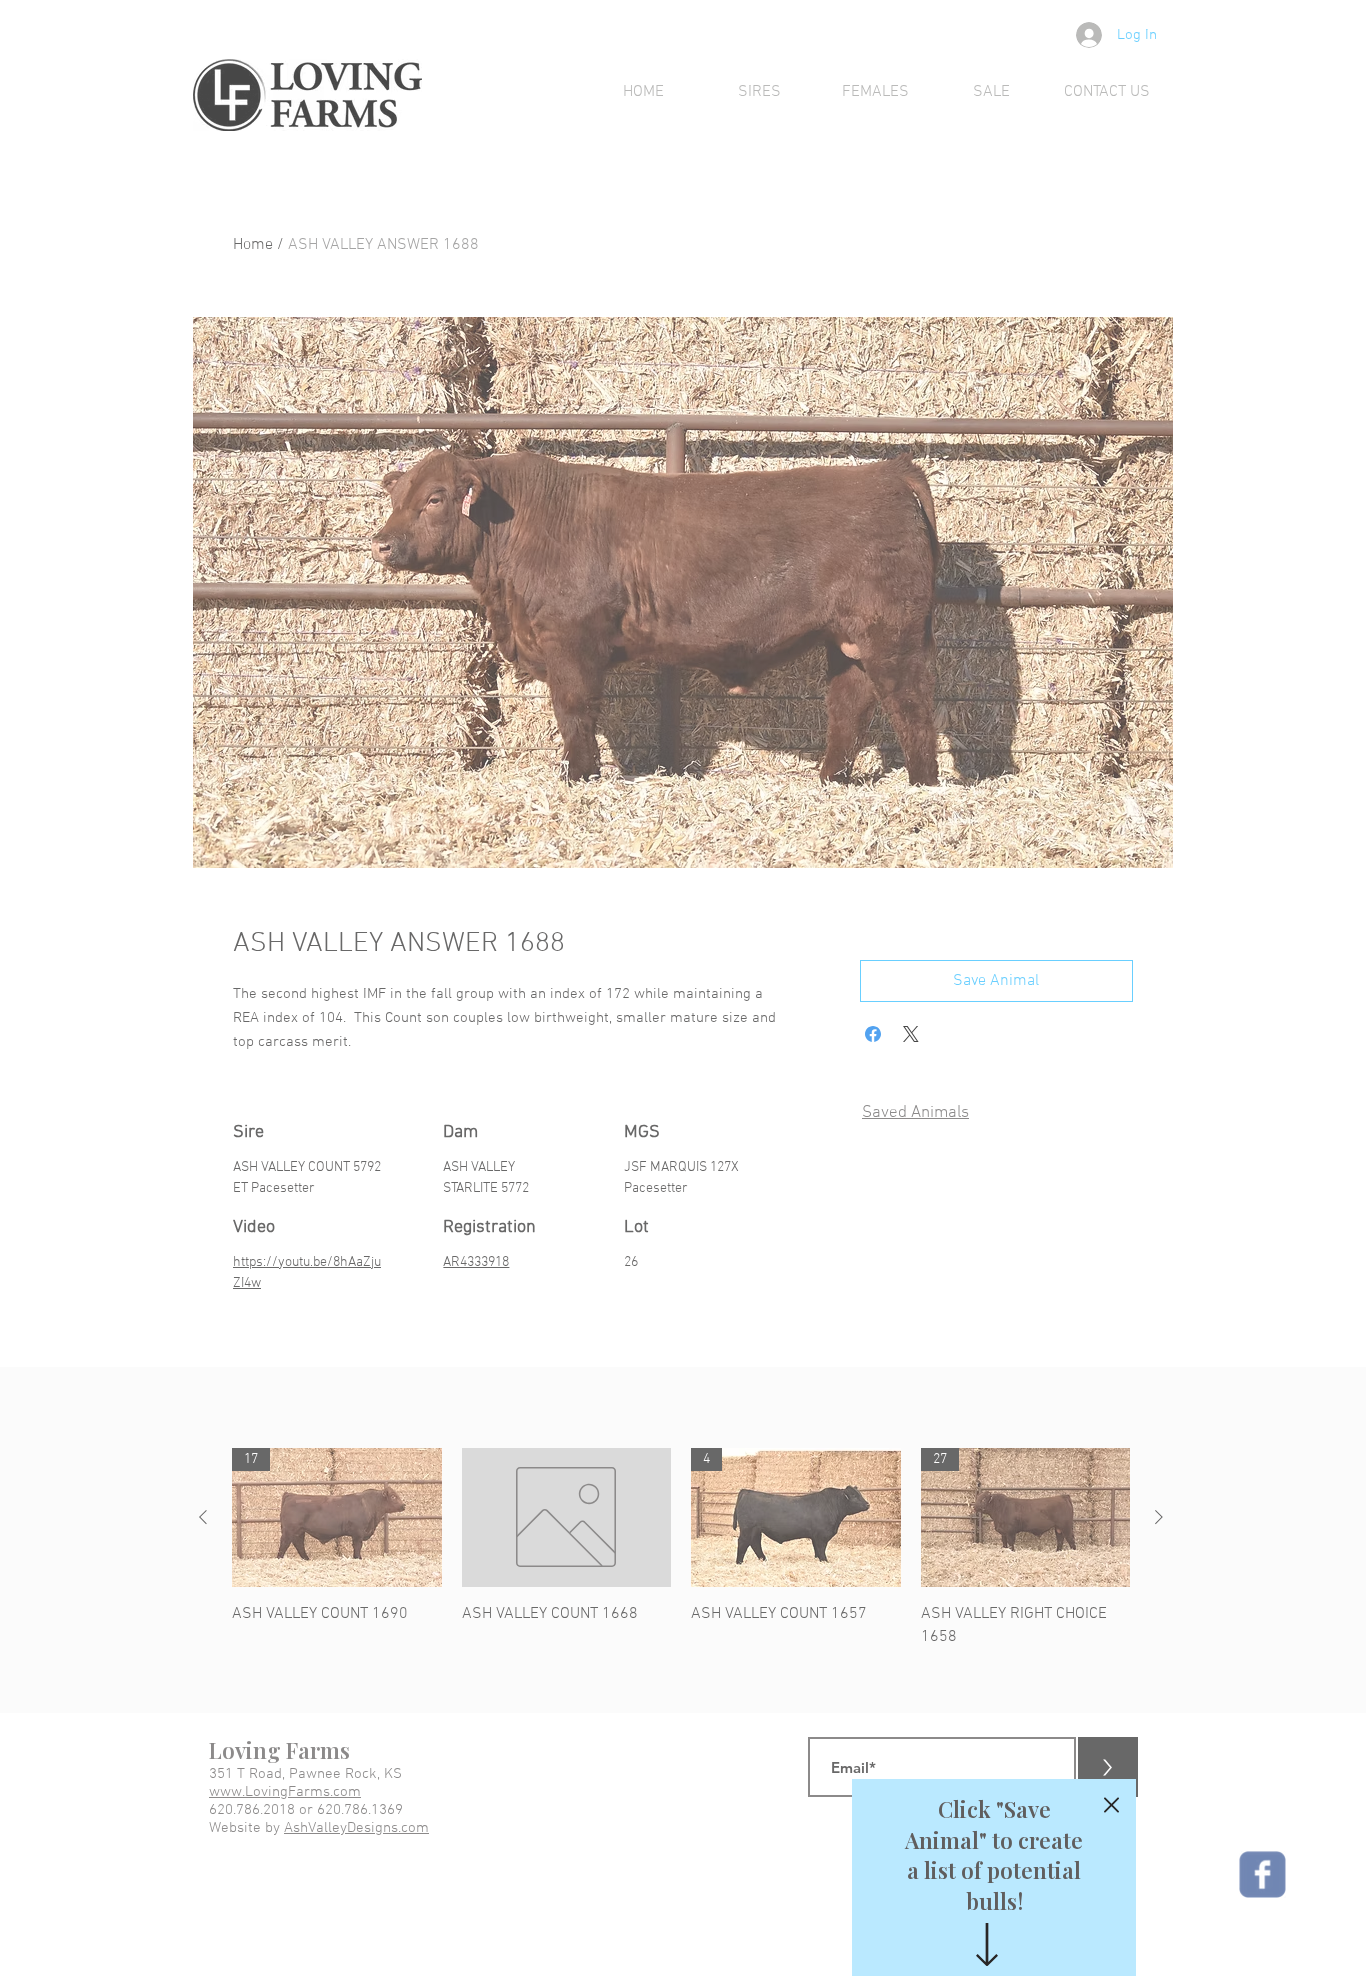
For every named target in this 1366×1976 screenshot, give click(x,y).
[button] (1111, 1805)
